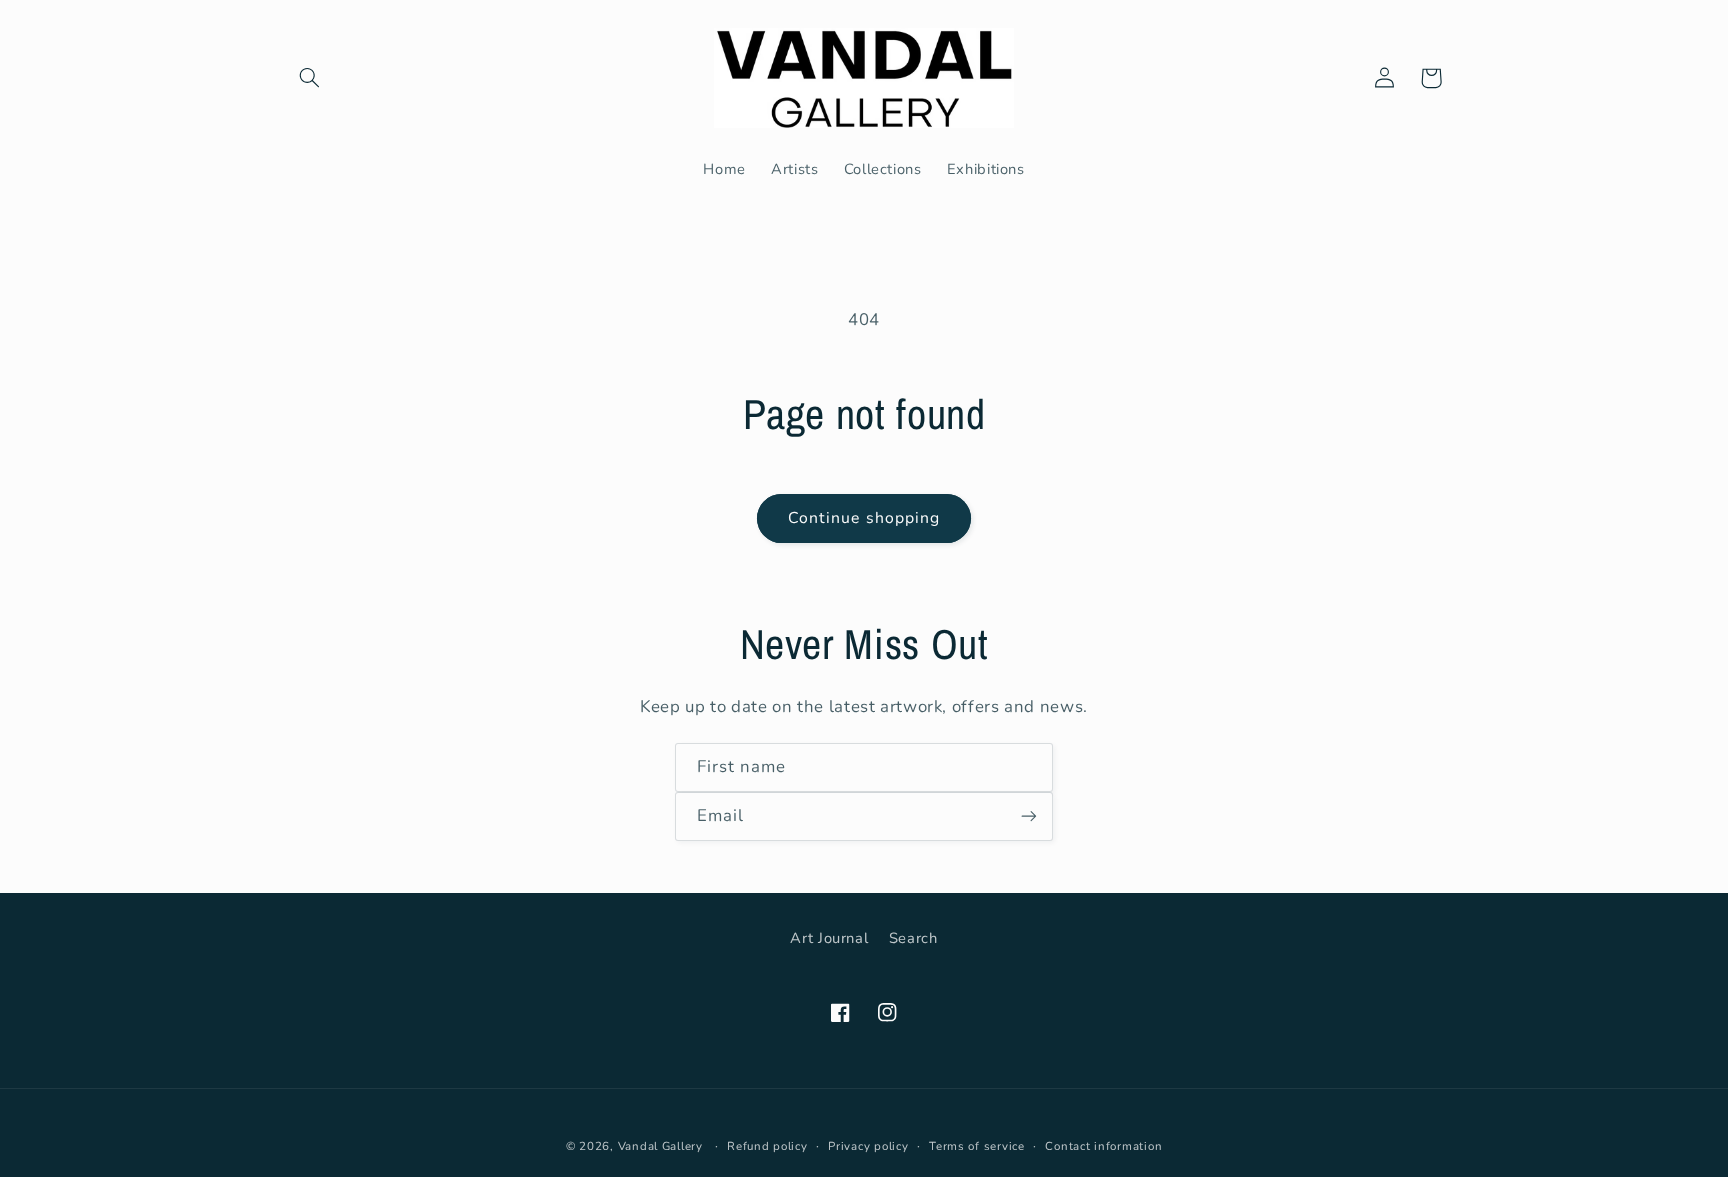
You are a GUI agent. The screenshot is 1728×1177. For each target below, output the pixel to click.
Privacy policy (868, 1146)
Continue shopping (864, 518)
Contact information (1103, 1146)
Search (913, 938)
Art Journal (829, 938)
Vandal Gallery (660, 1146)
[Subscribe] (1029, 816)
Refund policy (767, 1146)
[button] (310, 78)
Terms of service (977, 1146)
